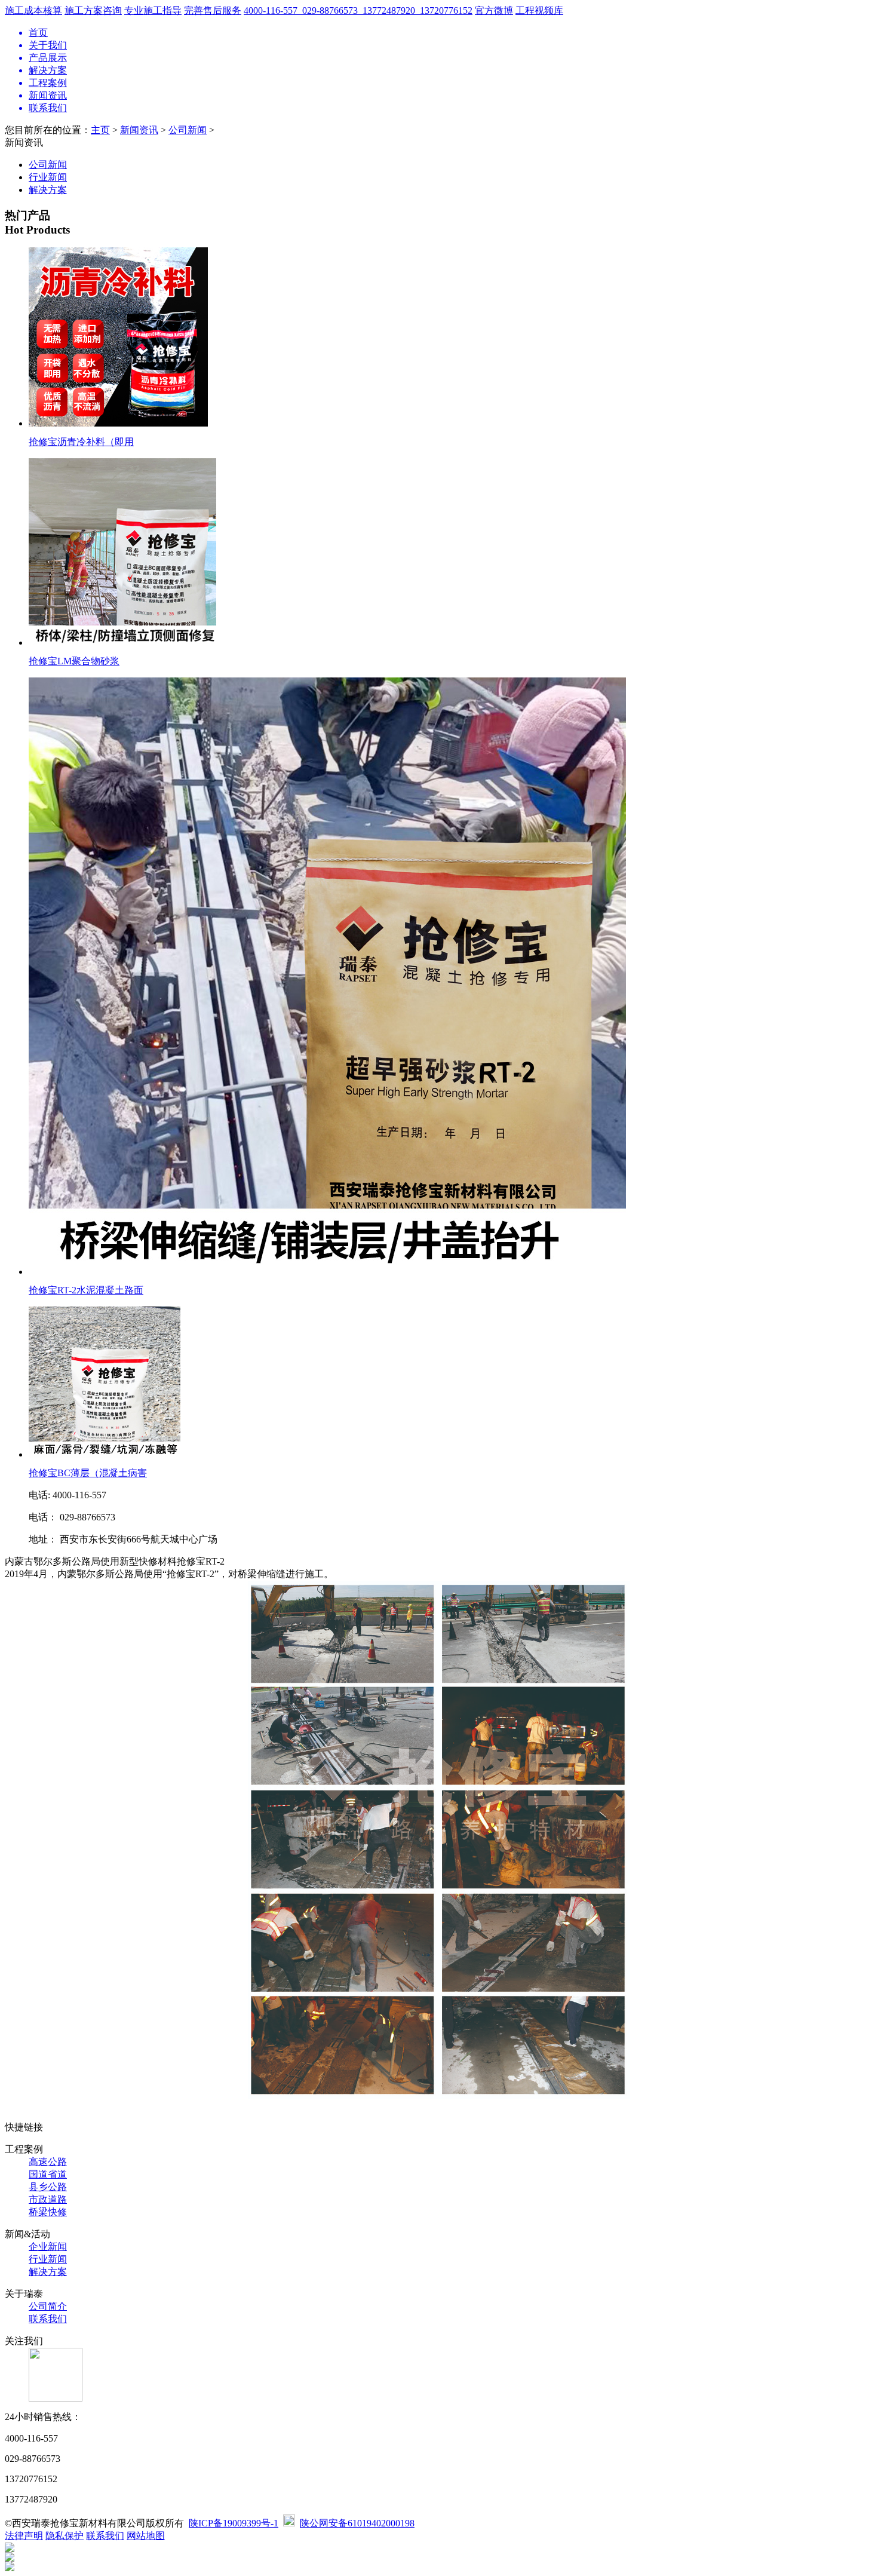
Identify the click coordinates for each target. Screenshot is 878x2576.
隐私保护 (65, 2536)
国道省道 (48, 2174)
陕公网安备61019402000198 (357, 2523)
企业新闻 (48, 2247)
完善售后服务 (213, 10)
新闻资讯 (139, 130)
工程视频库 (539, 10)
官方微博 (494, 10)
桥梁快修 (48, 2212)
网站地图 (146, 2536)
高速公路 (48, 2162)
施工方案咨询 (93, 10)
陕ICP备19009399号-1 (234, 2523)
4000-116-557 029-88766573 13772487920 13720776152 (358, 10)
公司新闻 (188, 130)
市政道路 (48, 2199)
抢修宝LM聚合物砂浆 (74, 661)
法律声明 (24, 2536)
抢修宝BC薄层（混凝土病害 (88, 1473)
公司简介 (48, 2306)
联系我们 (48, 2319)
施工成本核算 (33, 10)
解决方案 (48, 190)
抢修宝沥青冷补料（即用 (81, 442)
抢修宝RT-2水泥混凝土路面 (86, 1290)
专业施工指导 (153, 10)
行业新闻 (48, 177)
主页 (100, 130)
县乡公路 (48, 2187)
